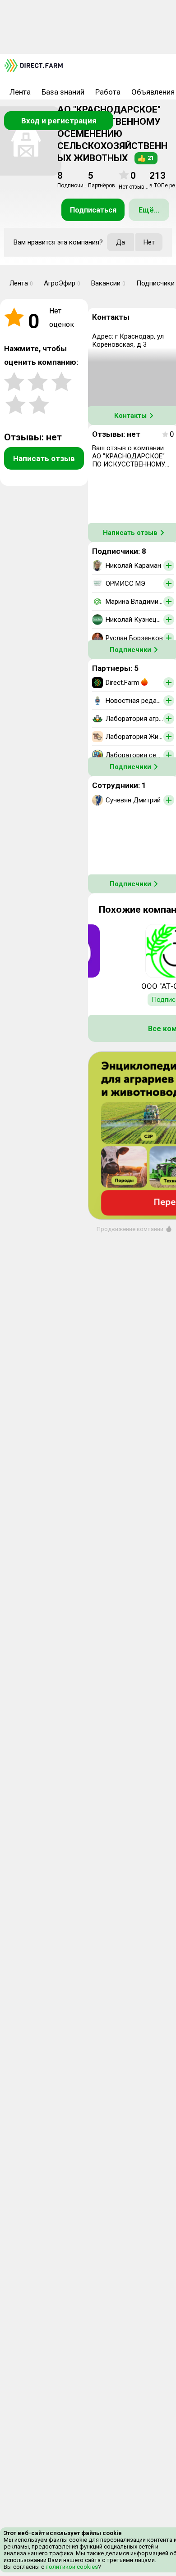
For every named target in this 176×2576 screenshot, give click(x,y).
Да (120, 242)
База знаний (63, 92)
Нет (149, 242)
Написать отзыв (44, 458)
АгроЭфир (62, 283)
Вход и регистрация (59, 121)
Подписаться (93, 210)
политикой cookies (71, 2567)
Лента (20, 92)
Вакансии (108, 283)
